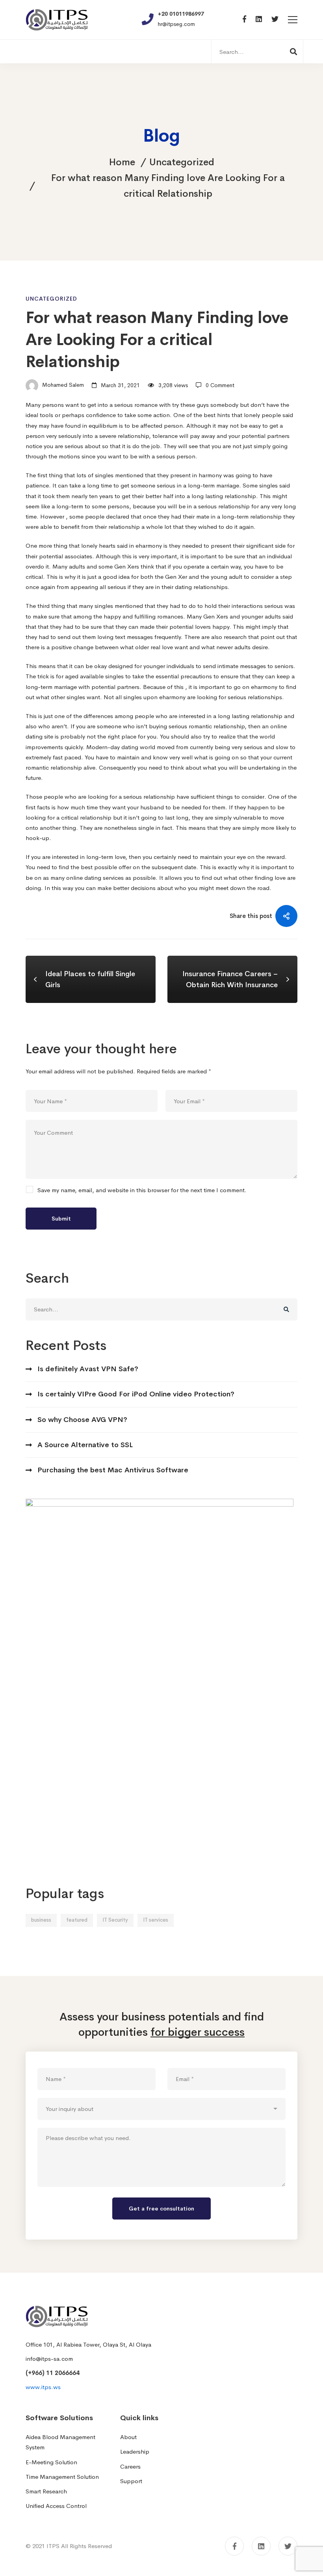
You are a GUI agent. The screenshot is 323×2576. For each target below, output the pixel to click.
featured (77, 1920)
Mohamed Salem (62, 385)
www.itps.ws (43, 2387)
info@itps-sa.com (49, 2359)
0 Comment (220, 385)
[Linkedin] (259, 19)
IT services (156, 1920)
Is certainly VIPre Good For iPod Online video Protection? (136, 1394)
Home (122, 162)
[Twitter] (275, 19)
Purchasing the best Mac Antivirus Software (113, 1470)
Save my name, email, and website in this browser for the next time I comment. (142, 1190)
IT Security (115, 1920)
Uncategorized (182, 162)
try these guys (190, 405)
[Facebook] (244, 19)
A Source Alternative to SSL (85, 1445)
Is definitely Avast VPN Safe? (88, 1369)
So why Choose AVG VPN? (82, 1420)
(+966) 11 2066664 (53, 2373)
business (41, 1920)
